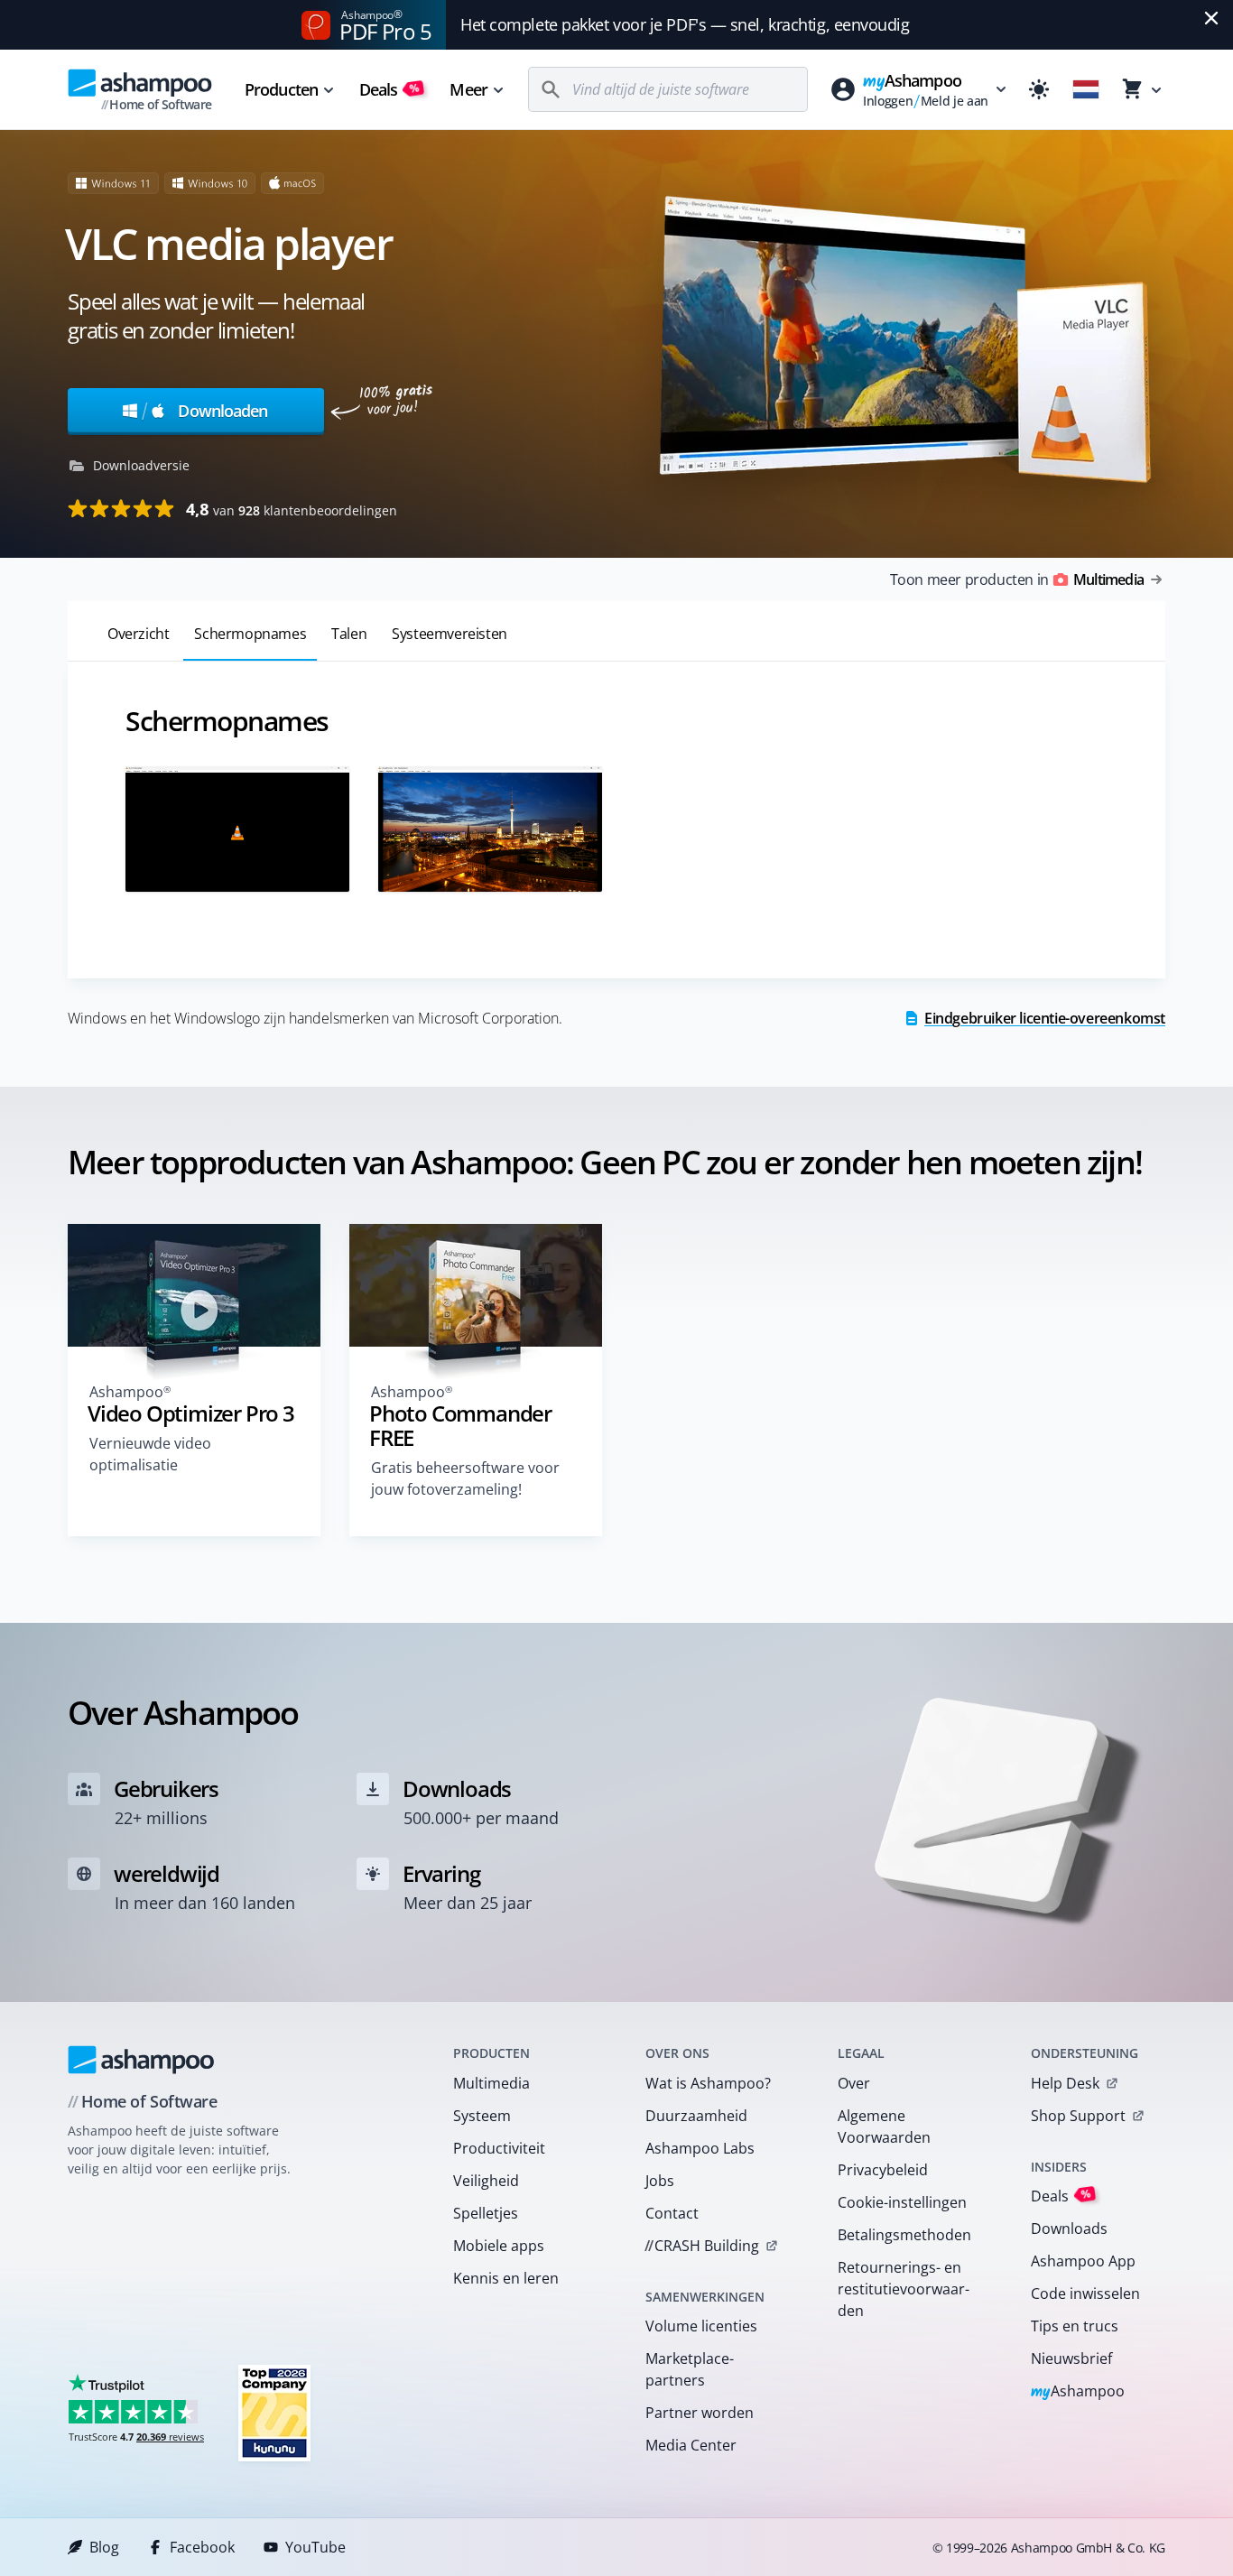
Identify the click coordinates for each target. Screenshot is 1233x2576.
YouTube (315, 2547)
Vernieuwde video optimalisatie (150, 1454)
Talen (349, 634)
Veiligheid (486, 2181)
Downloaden (204, 410)
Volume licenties (701, 2326)
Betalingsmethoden (904, 2235)
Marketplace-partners (690, 2369)
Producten (281, 89)
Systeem (482, 2116)
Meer (468, 89)
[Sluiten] (1211, 18)
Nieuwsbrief (1071, 2358)
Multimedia (491, 2083)
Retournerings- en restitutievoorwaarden (904, 2289)
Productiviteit (499, 2148)
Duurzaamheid (696, 2116)
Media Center (691, 2445)
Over (854, 2083)
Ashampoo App (1083, 2261)
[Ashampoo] (141, 2060)
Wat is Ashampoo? (708, 2083)
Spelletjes (486, 2213)
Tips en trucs (1075, 2326)
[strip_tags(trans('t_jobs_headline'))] (274, 2412)
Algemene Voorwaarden (884, 2127)
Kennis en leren (506, 2278)
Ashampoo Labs (700, 2148)
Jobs (660, 2181)
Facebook (202, 2547)
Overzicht (138, 634)
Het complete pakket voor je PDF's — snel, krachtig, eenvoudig (685, 24)
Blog (104, 2547)
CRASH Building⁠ (702, 2246)
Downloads (1069, 2229)
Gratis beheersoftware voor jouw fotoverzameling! (465, 1478)
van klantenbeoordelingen (292, 509)
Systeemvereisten (450, 634)
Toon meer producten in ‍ (1017, 579)
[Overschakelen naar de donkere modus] (1039, 89)
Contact (672, 2213)
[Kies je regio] (1086, 89)
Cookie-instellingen (902, 2202)
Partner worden (700, 2413)
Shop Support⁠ (1078, 2116)
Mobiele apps (499, 2246)
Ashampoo (1078, 2392)
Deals (389, 89)
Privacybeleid (883, 2170)
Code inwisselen (1085, 2293)
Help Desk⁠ (1065, 2083)
